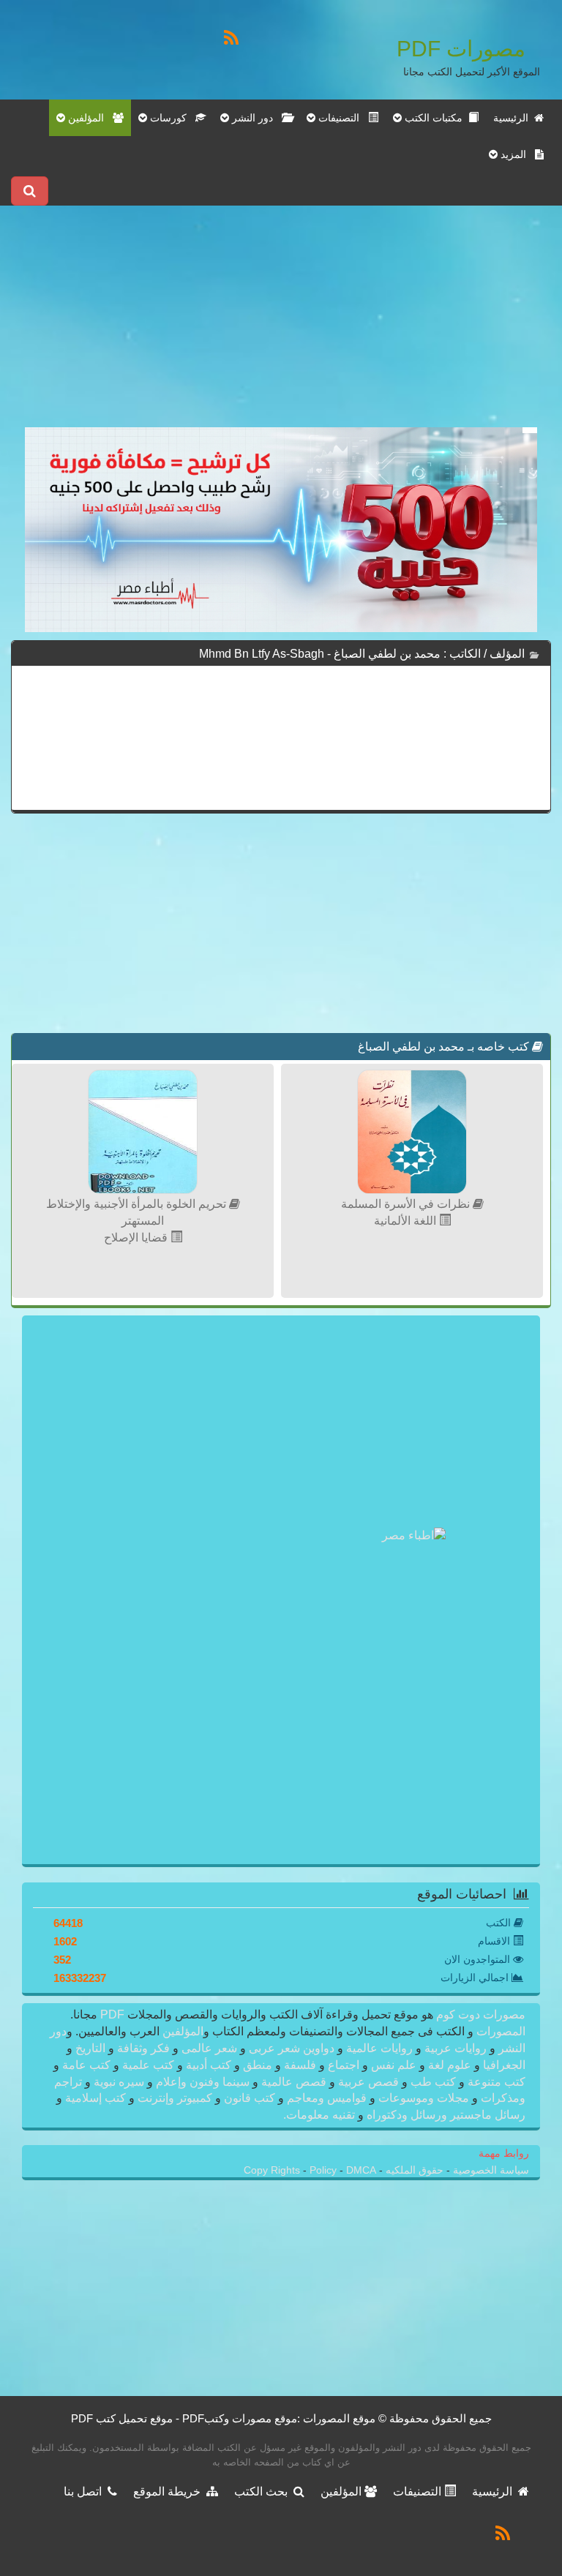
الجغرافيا (503, 2065)
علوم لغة (450, 2065)
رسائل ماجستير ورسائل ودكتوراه (445, 2115)
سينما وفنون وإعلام (203, 2082)
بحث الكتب (264, 2491)
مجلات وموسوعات (424, 2098)
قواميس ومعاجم (327, 2098)
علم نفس (394, 2065)
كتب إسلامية (95, 2098)
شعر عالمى (209, 2048)
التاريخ (90, 2048)
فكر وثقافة (143, 2048)
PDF (112, 2014)
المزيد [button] (516, 154)
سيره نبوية (119, 2082)
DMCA (361, 2170)
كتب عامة (86, 2065)
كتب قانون (250, 2098)
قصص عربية (368, 2082)
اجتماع (344, 2065)
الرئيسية (514, 118)
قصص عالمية (294, 2082)
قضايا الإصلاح (137, 1238)
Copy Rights (273, 2170)
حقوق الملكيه (413, 2170)
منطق (258, 2065)
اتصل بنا (86, 2491)
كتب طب (433, 2082)
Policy (325, 2170)
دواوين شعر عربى (292, 2048)
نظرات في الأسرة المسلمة (407, 1204)
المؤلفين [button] (89, 118)
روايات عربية (456, 2048)
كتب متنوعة (495, 2082)
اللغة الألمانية (406, 1221)
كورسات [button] (171, 118)
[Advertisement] (281, 325)
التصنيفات (419, 2491)
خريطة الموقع (170, 2491)
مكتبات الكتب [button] (435, 118)
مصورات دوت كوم (479, 2014)
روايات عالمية (379, 2048)
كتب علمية (148, 2065)
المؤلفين (181, 2031)
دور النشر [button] (255, 118)
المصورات (499, 2031)
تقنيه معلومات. (321, 2115)
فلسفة (300, 2065)
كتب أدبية (209, 2065)
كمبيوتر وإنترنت (175, 2098)
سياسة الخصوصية (490, 2170)
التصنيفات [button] (342, 118)
